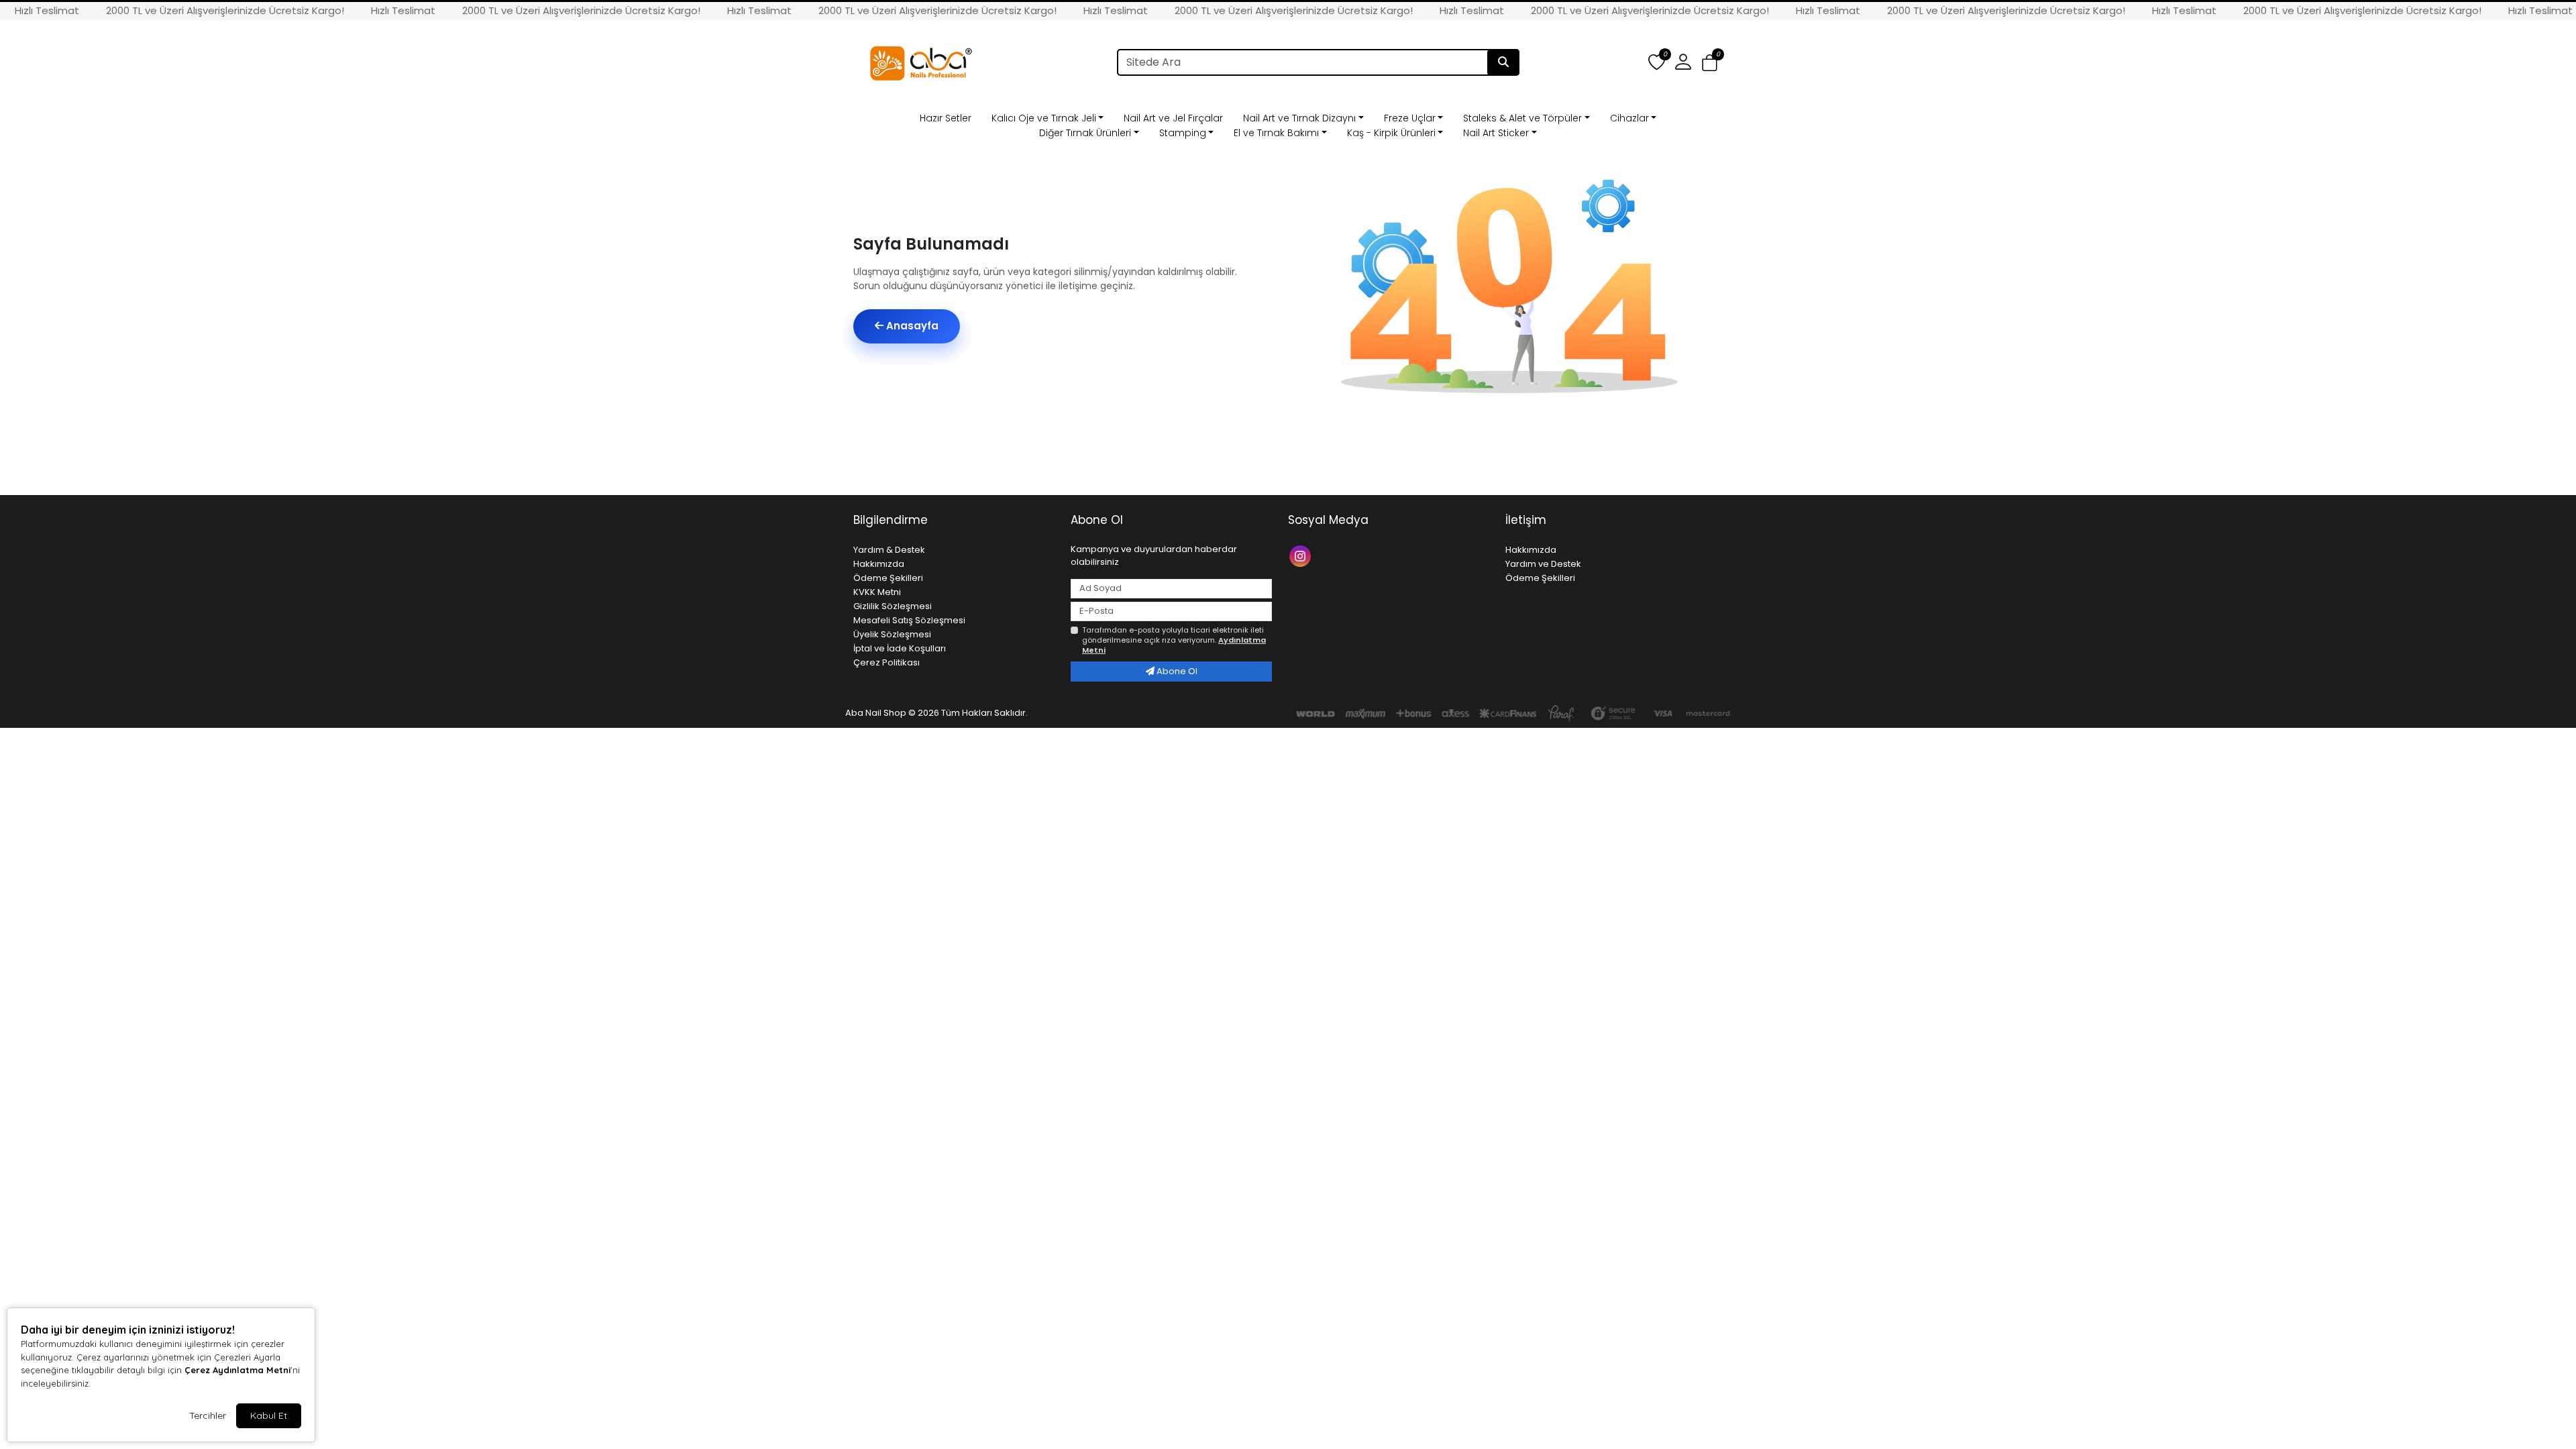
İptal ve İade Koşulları (900, 648)
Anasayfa (911, 326)
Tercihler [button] (208, 1415)
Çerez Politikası (887, 662)
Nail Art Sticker (1496, 133)
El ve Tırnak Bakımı (1276, 133)
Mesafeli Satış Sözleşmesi (909, 620)
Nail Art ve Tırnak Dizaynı (1299, 118)
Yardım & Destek (889, 550)
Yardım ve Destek (1543, 564)
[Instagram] (1302, 555)
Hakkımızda (879, 564)
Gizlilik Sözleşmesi (893, 606)
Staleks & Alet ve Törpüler (1522, 118)
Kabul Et (269, 1415)
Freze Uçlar (1410, 118)
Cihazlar (1629, 118)
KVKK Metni (877, 592)
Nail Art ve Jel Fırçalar (1173, 118)
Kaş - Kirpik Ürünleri (1391, 133)
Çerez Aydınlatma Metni (237, 1370)
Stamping (1183, 133)
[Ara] (1503, 62)
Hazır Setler (946, 118)
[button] (1710, 63)
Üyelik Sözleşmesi (892, 634)
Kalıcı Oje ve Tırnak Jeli (1044, 118)
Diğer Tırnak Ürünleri (1085, 133)
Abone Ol (1176, 671)
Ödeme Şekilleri (888, 578)
